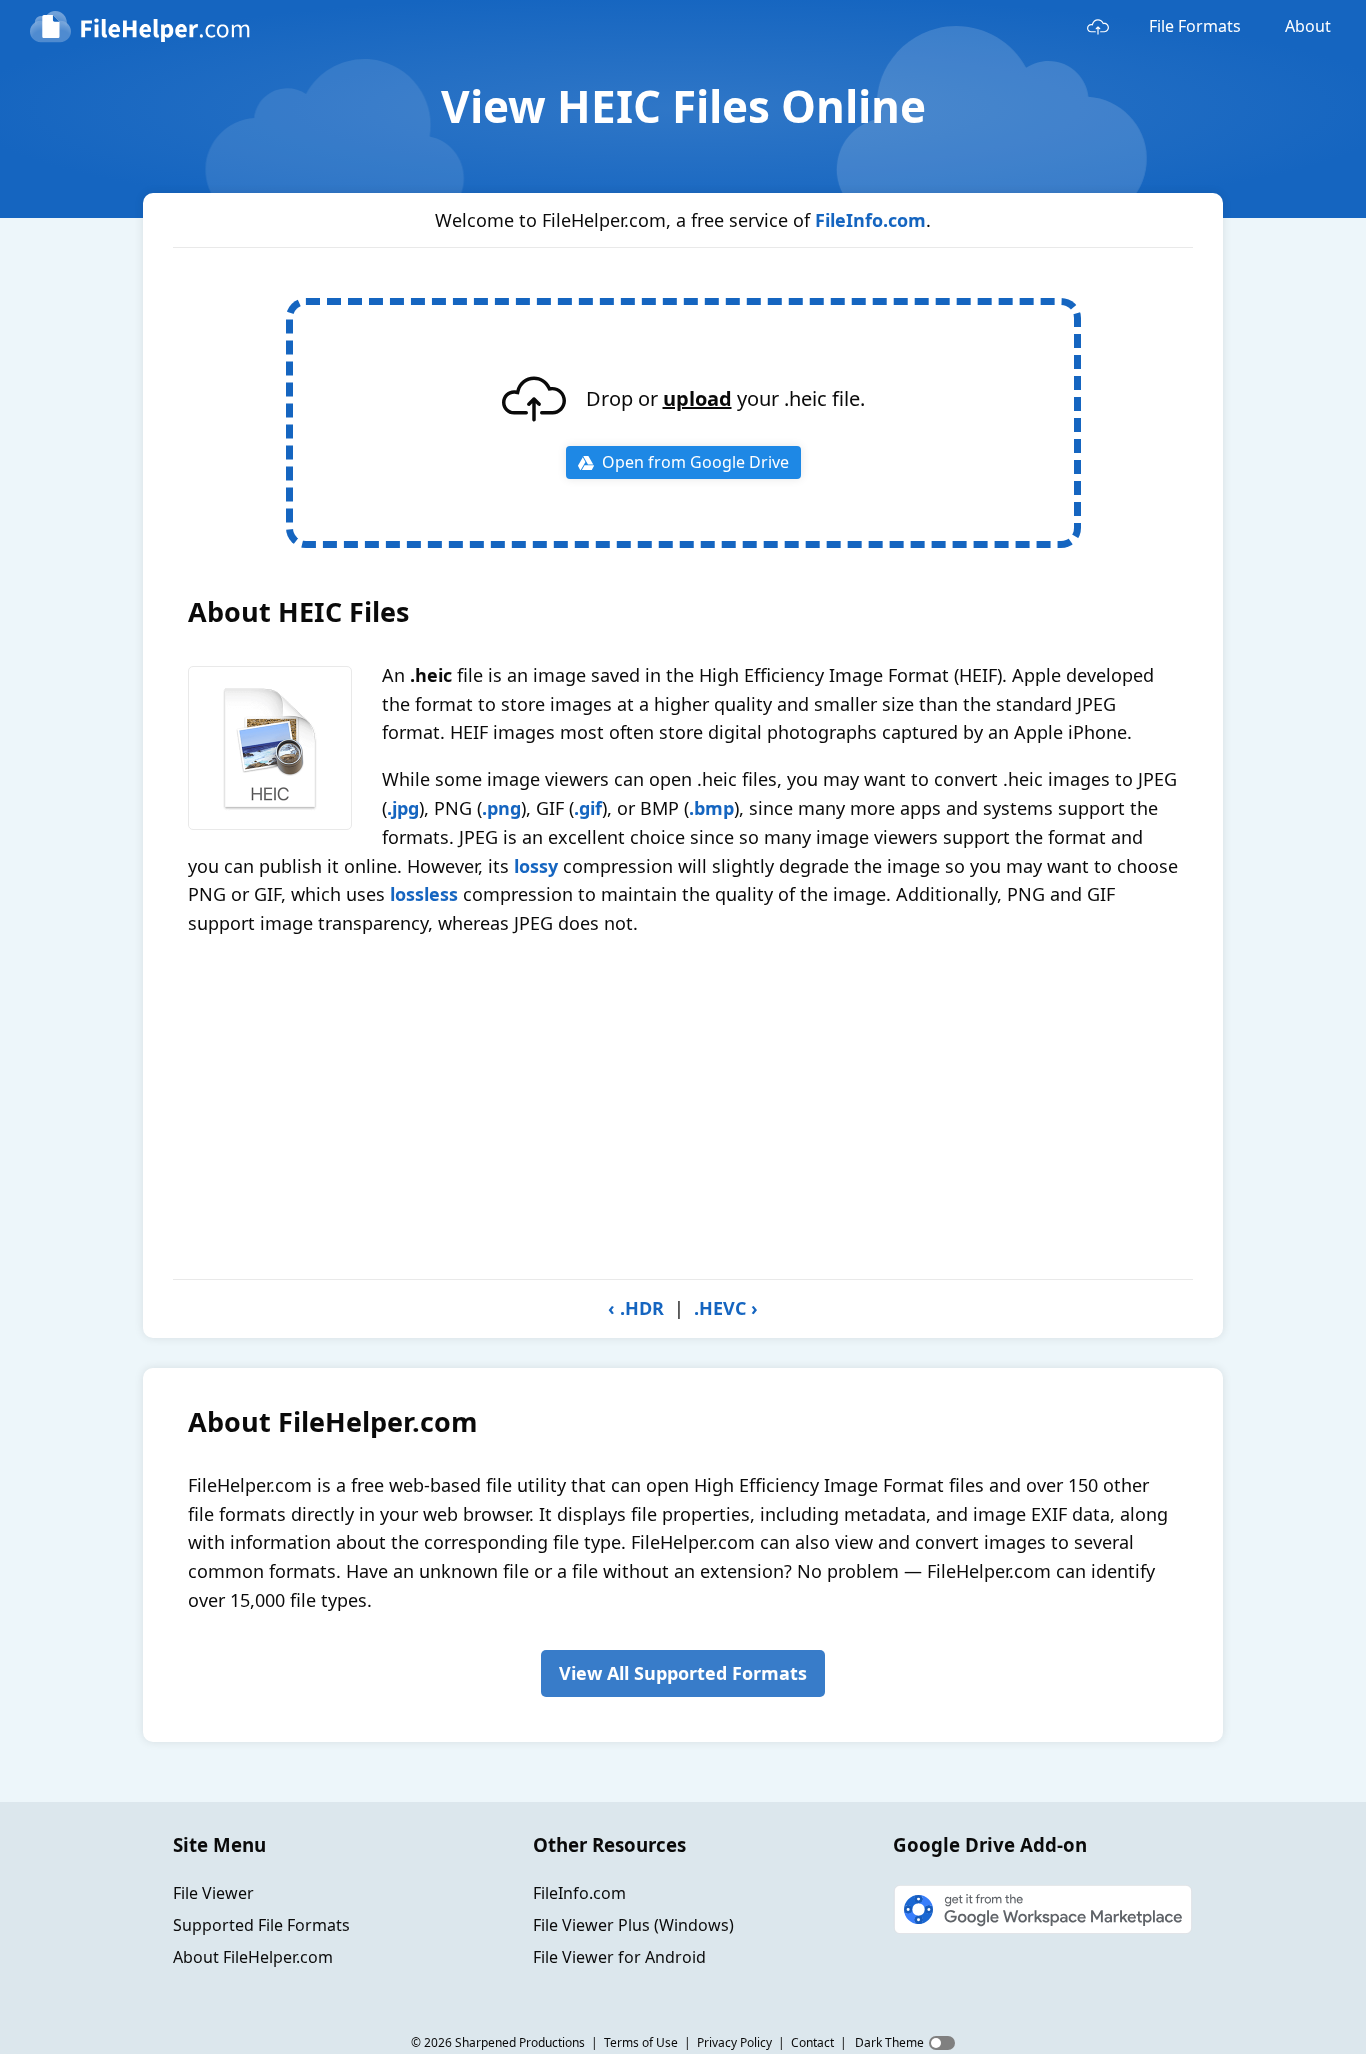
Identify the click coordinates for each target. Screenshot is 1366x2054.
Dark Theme (889, 2042)
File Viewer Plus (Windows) (633, 1925)
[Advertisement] (683, 1108)
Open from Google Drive (695, 462)
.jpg (403, 808)
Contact (812, 2042)
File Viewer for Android (619, 1957)
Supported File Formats (261, 1925)
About (1308, 26)
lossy (536, 866)
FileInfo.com (870, 220)
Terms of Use (641, 2042)
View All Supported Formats (683, 1673)
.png (501, 808)
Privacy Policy (734, 2042)
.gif (588, 808)
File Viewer (213, 1893)
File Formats (1195, 26)
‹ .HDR (636, 1308)
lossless (424, 894)
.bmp (711, 808)
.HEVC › (726, 1308)
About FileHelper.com (253, 1957)
